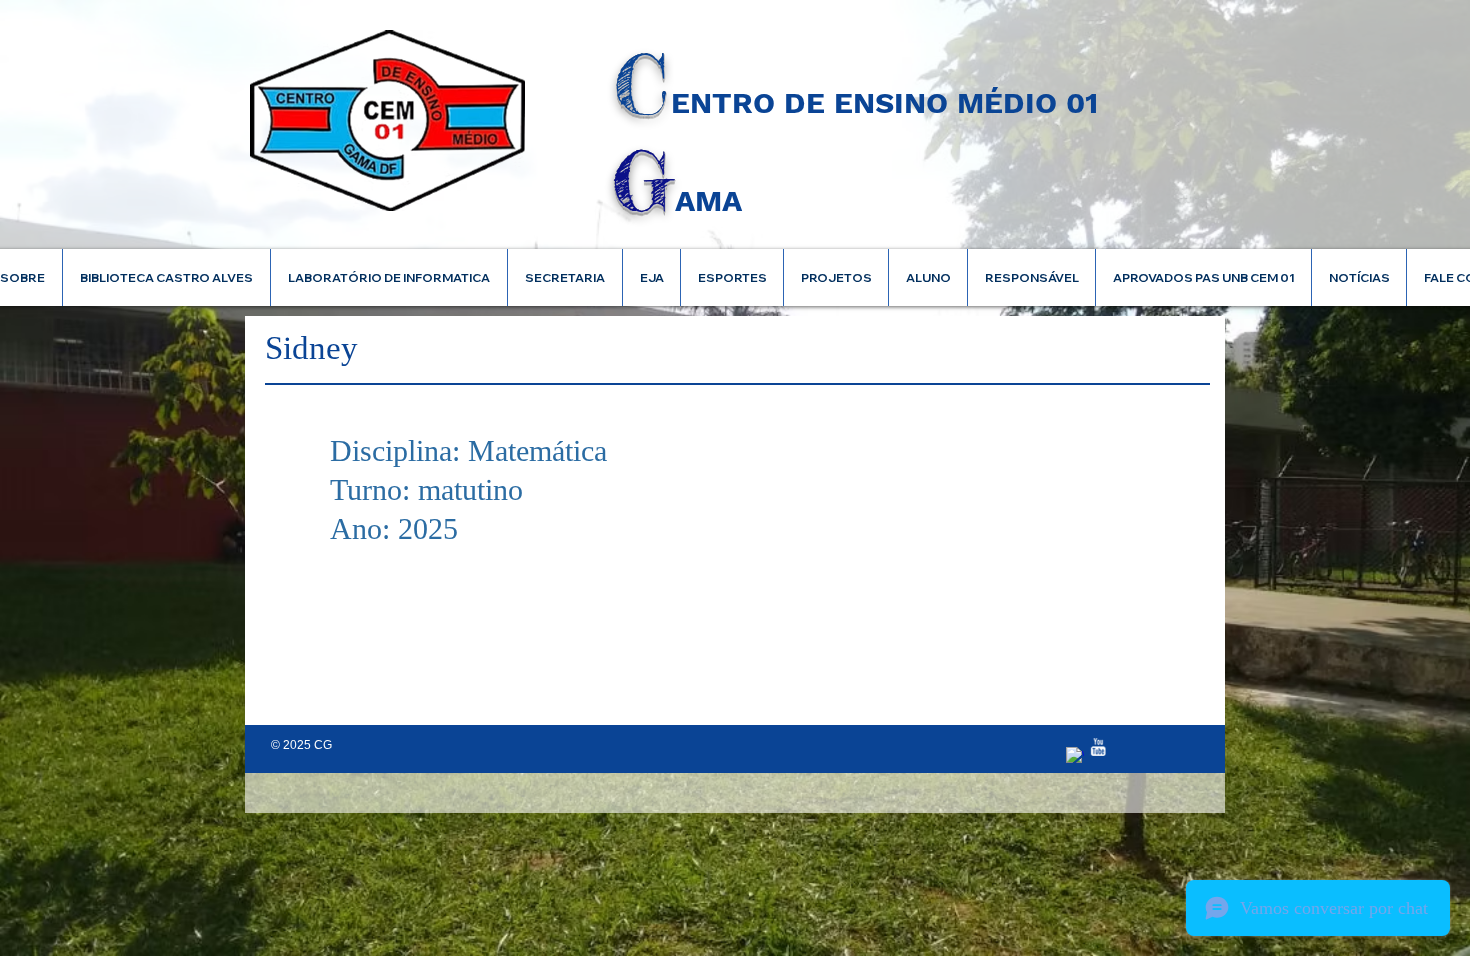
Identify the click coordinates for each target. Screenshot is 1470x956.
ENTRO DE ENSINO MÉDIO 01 (884, 102)
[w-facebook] (1075, 756)
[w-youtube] (1098, 747)
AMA (708, 200)
